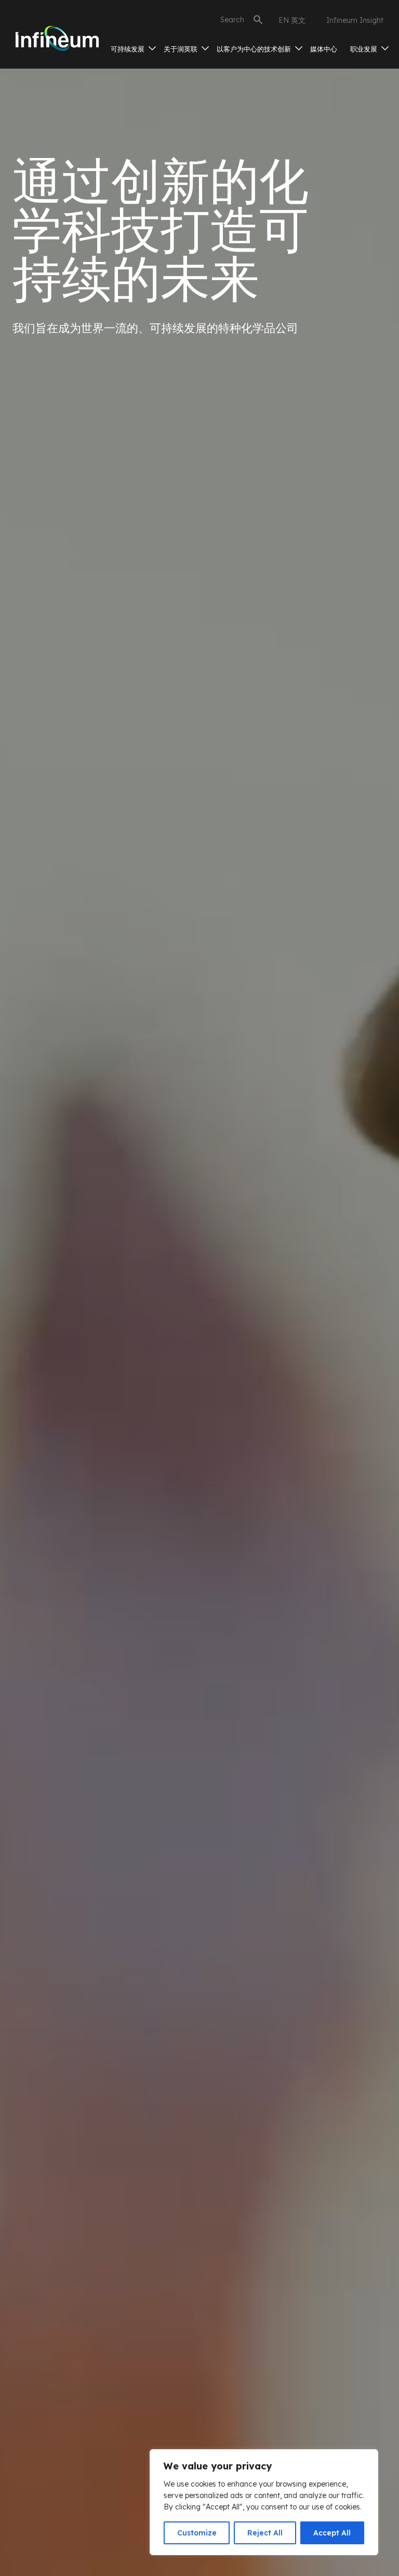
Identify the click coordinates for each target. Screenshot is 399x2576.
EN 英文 (292, 20)
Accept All (332, 2533)
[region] (264, 2502)
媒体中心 (324, 49)
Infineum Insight (355, 20)
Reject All (265, 2533)
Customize (197, 2533)
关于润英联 (182, 49)
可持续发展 (129, 49)
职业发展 (365, 49)
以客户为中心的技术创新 (255, 49)
